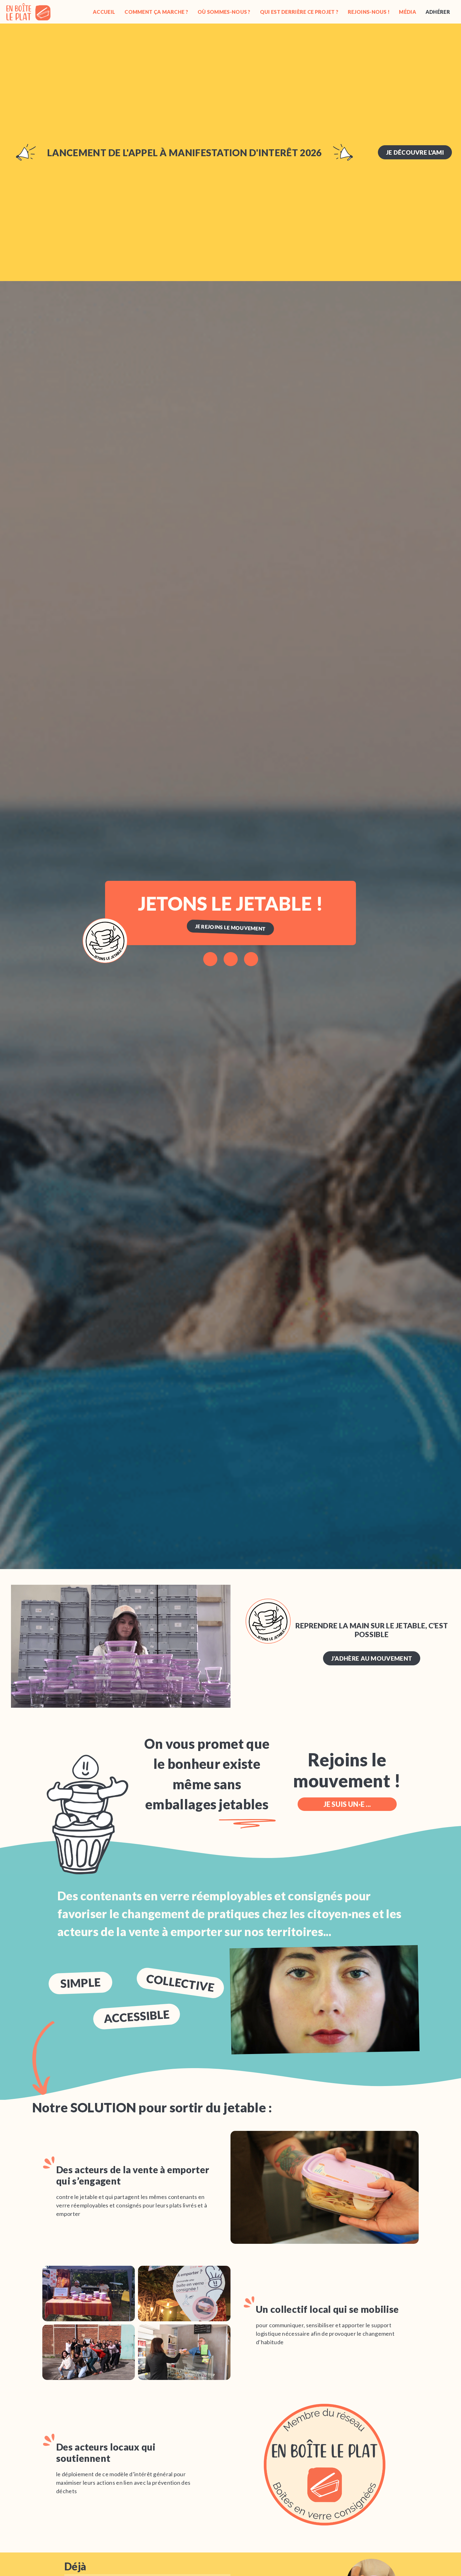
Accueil (104, 12)
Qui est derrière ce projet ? (299, 12)
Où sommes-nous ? (224, 12)
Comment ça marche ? (156, 12)
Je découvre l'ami (415, 152)
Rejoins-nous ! (369, 12)
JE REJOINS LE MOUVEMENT (230, 927)
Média (408, 12)
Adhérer (438, 12)
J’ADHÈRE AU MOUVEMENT (372, 1658)
